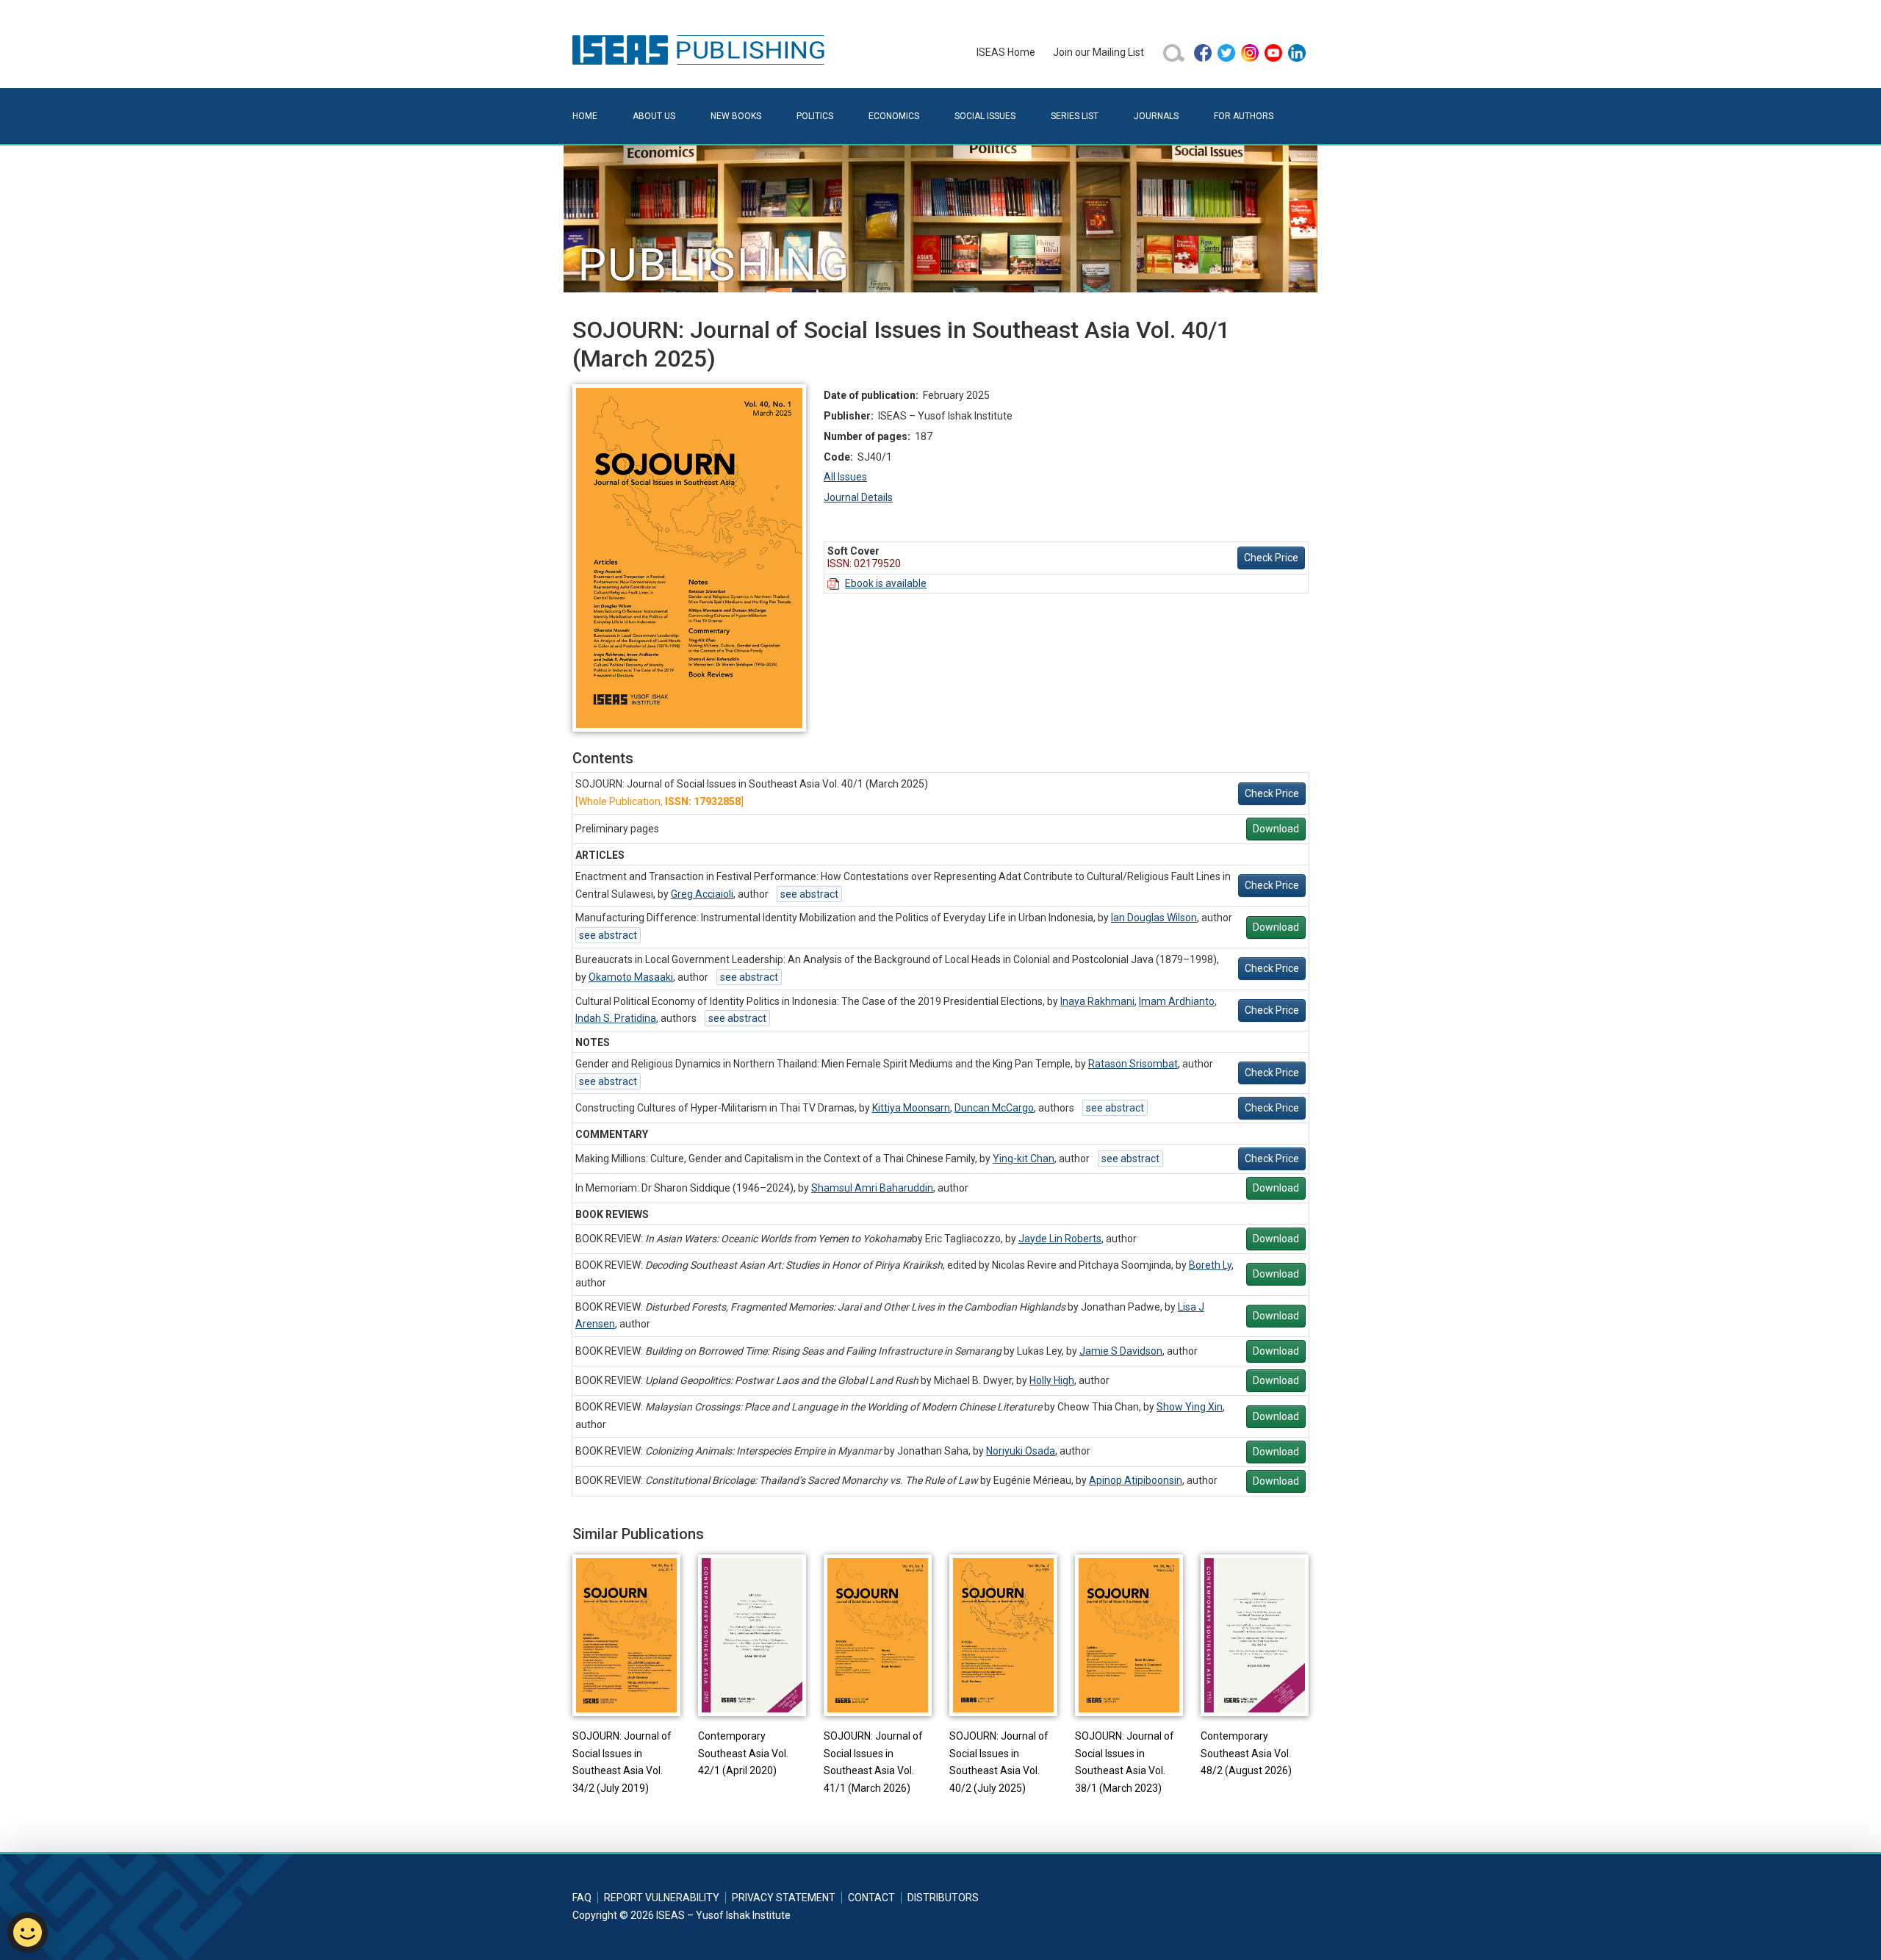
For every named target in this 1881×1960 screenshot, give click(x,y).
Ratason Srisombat (1133, 1064)
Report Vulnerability (662, 1898)
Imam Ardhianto (1177, 1001)
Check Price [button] (1271, 558)
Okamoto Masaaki (631, 977)
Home (585, 116)
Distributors (943, 1898)
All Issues (845, 477)
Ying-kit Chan (1024, 1159)
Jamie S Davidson (1121, 1351)
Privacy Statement (784, 1898)
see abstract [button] (809, 894)
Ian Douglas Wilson (1154, 918)
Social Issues (985, 116)
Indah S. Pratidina (616, 1018)
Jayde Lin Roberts (1060, 1239)
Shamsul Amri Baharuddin (872, 1188)
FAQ (582, 1898)
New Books (736, 116)
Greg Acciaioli (702, 894)
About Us (654, 116)
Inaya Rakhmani (1097, 1001)
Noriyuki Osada (1021, 1451)
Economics (894, 116)
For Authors (1244, 116)
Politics (815, 116)
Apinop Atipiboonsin (1136, 1480)
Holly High (1052, 1380)
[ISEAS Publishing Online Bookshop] (701, 49)
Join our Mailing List (1098, 52)
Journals (1156, 116)
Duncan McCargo (994, 1108)
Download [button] (1276, 829)
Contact (871, 1898)
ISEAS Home (1006, 52)
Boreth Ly (1210, 1265)
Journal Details (858, 497)
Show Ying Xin (1190, 1407)
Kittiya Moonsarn (911, 1108)
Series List (1075, 116)
